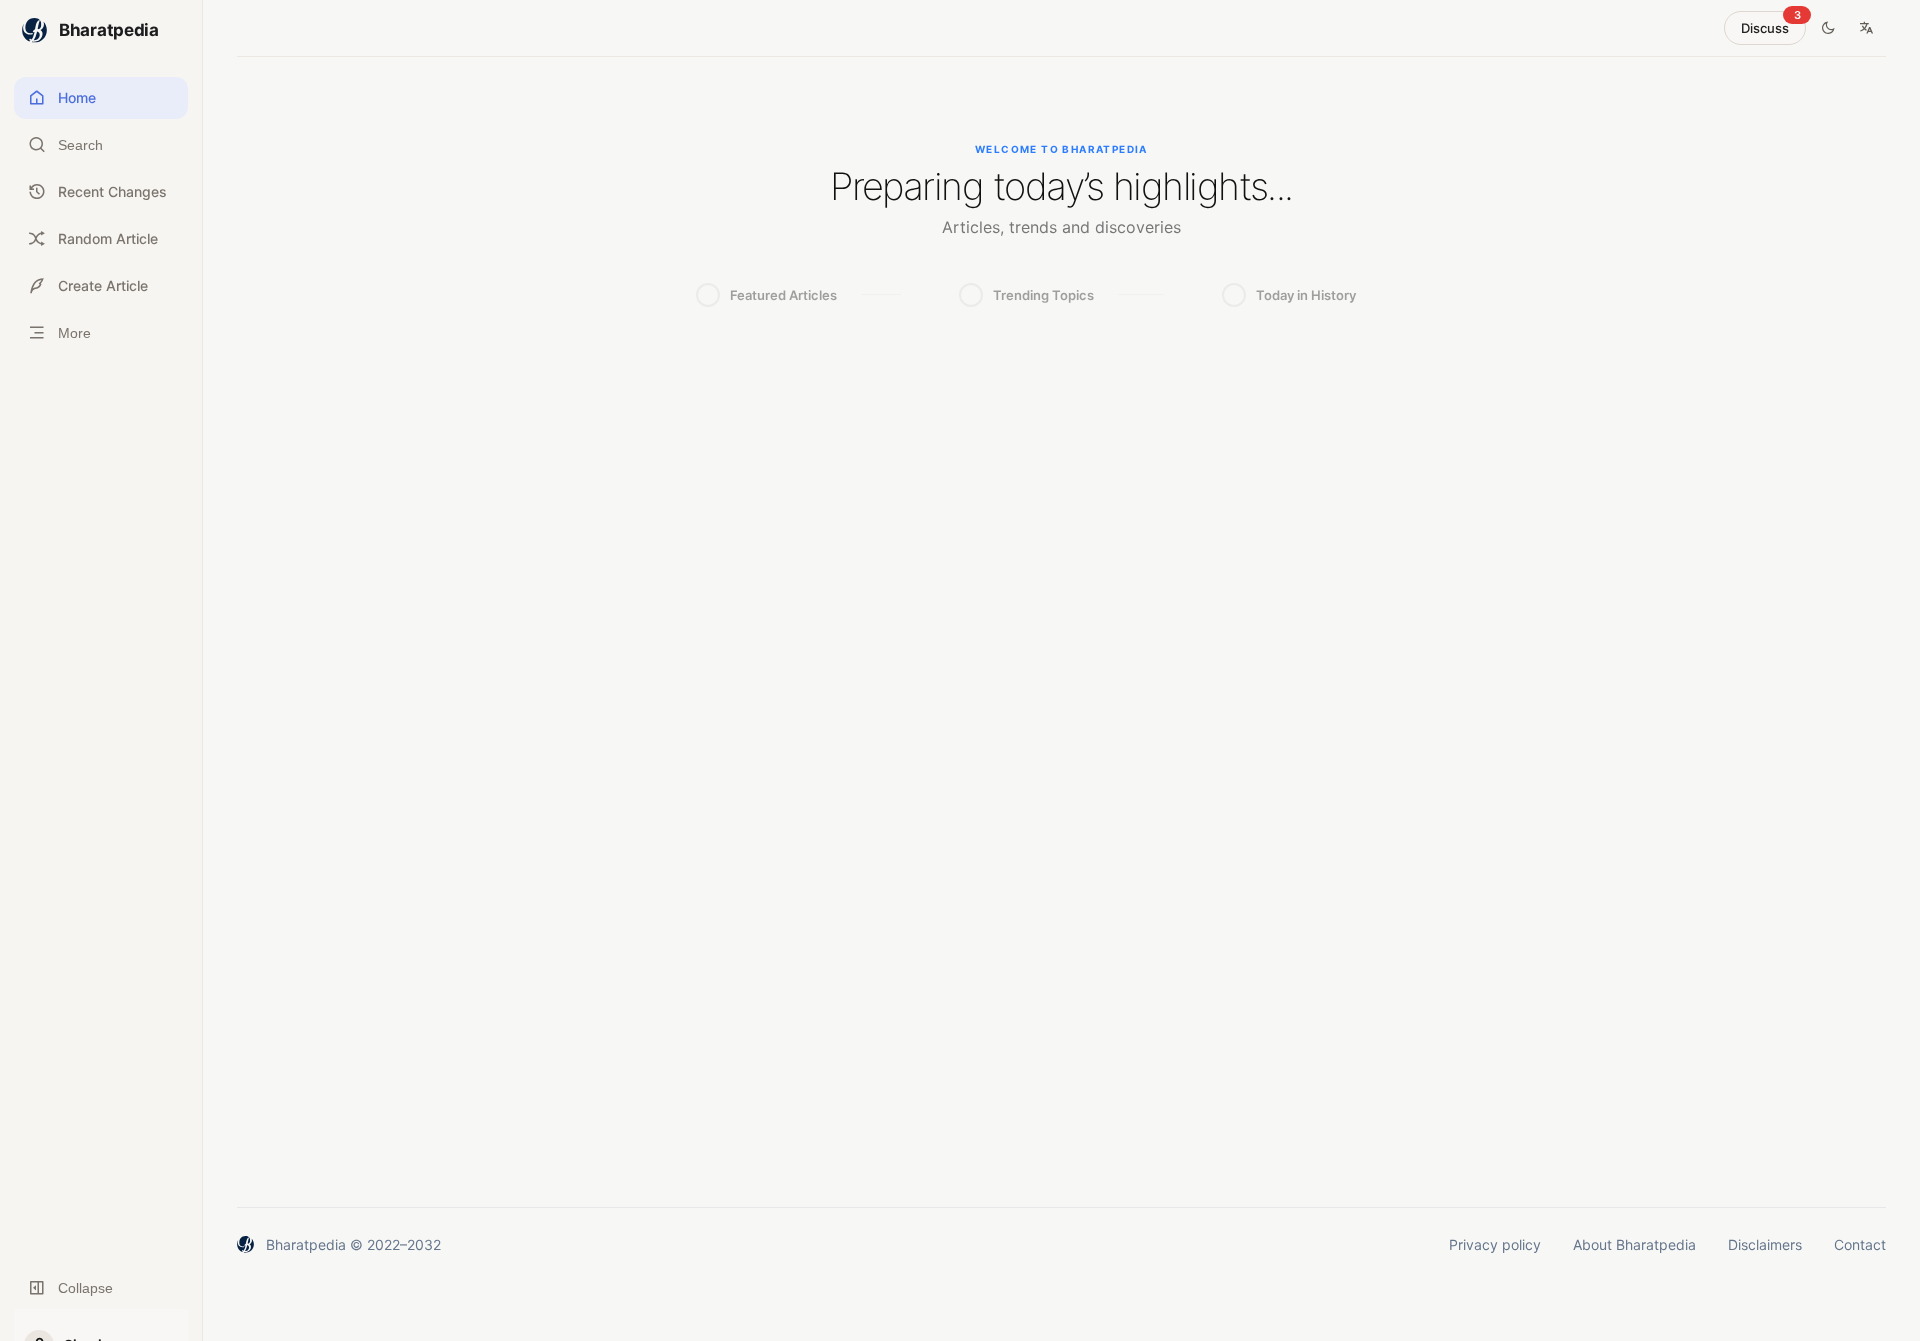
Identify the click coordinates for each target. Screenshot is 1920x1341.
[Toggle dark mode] (1828, 28)
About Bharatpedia (1634, 1244)
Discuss (1771, 23)
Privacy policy (1495, 1244)
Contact (1860, 1244)
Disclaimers (1765, 1244)
